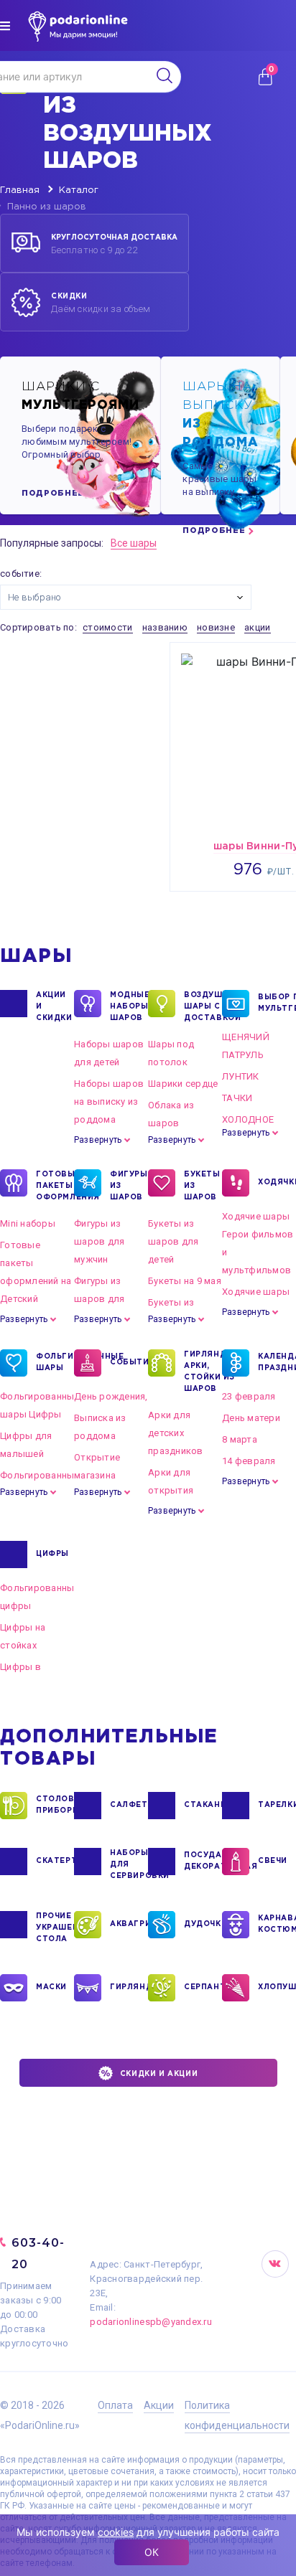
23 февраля (249, 1396)
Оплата (115, 2405)
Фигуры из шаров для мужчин (99, 1241)
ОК (152, 2552)
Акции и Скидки (54, 1007)
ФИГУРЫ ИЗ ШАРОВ (129, 1186)
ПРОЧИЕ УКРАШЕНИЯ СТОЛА (55, 1928)
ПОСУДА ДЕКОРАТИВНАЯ (203, 1861)
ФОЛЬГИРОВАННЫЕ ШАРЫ (55, 1363)
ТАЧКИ (237, 1098)
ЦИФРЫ (52, 1554)
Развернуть (98, 1140)
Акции (159, 2405)
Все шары (134, 543)
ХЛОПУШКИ (277, 1987)
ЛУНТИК (241, 1076)
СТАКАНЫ (203, 1805)
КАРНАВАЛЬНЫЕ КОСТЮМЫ (277, 1924)
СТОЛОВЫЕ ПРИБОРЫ (55, 1805)
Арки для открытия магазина (171, 1490)
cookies (116, 2532)
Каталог (79, 190)
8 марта (240, 1439)
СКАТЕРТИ (55, 1861)
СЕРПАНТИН (203, 1987)
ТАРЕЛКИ (277, 1805)
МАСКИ (51, 1987)
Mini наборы (28, 1223)
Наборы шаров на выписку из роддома (109, 1101)
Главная (20, 190)
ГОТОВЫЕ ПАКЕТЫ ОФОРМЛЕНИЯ (55, 1186)
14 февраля (249, 1461)
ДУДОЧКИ (203, 1924)
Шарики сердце (183, 1084)
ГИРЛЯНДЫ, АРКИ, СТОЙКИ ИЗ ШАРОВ (203, 1372)
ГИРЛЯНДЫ (129, 1987)
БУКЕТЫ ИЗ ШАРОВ (202, 1186)
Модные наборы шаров (129, 1007)
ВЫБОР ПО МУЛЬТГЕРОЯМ (277, 1003)
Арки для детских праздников (176, 1433)
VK (275, 2264)
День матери (251, 1418)
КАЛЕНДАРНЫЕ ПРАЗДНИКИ (277, 1363)
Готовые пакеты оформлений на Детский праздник (36, 1281)
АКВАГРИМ (129, 1924)
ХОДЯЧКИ (277, 1183)
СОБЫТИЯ (129, 1363)
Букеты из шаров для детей (173, 1241)
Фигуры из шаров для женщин (99, 1299)
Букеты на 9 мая (185, 1281)
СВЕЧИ (273, 1861)
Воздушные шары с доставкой (203, 1007)
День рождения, (111, 1396)
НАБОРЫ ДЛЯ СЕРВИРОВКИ (129, 1865)
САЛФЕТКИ (129, 1805)
